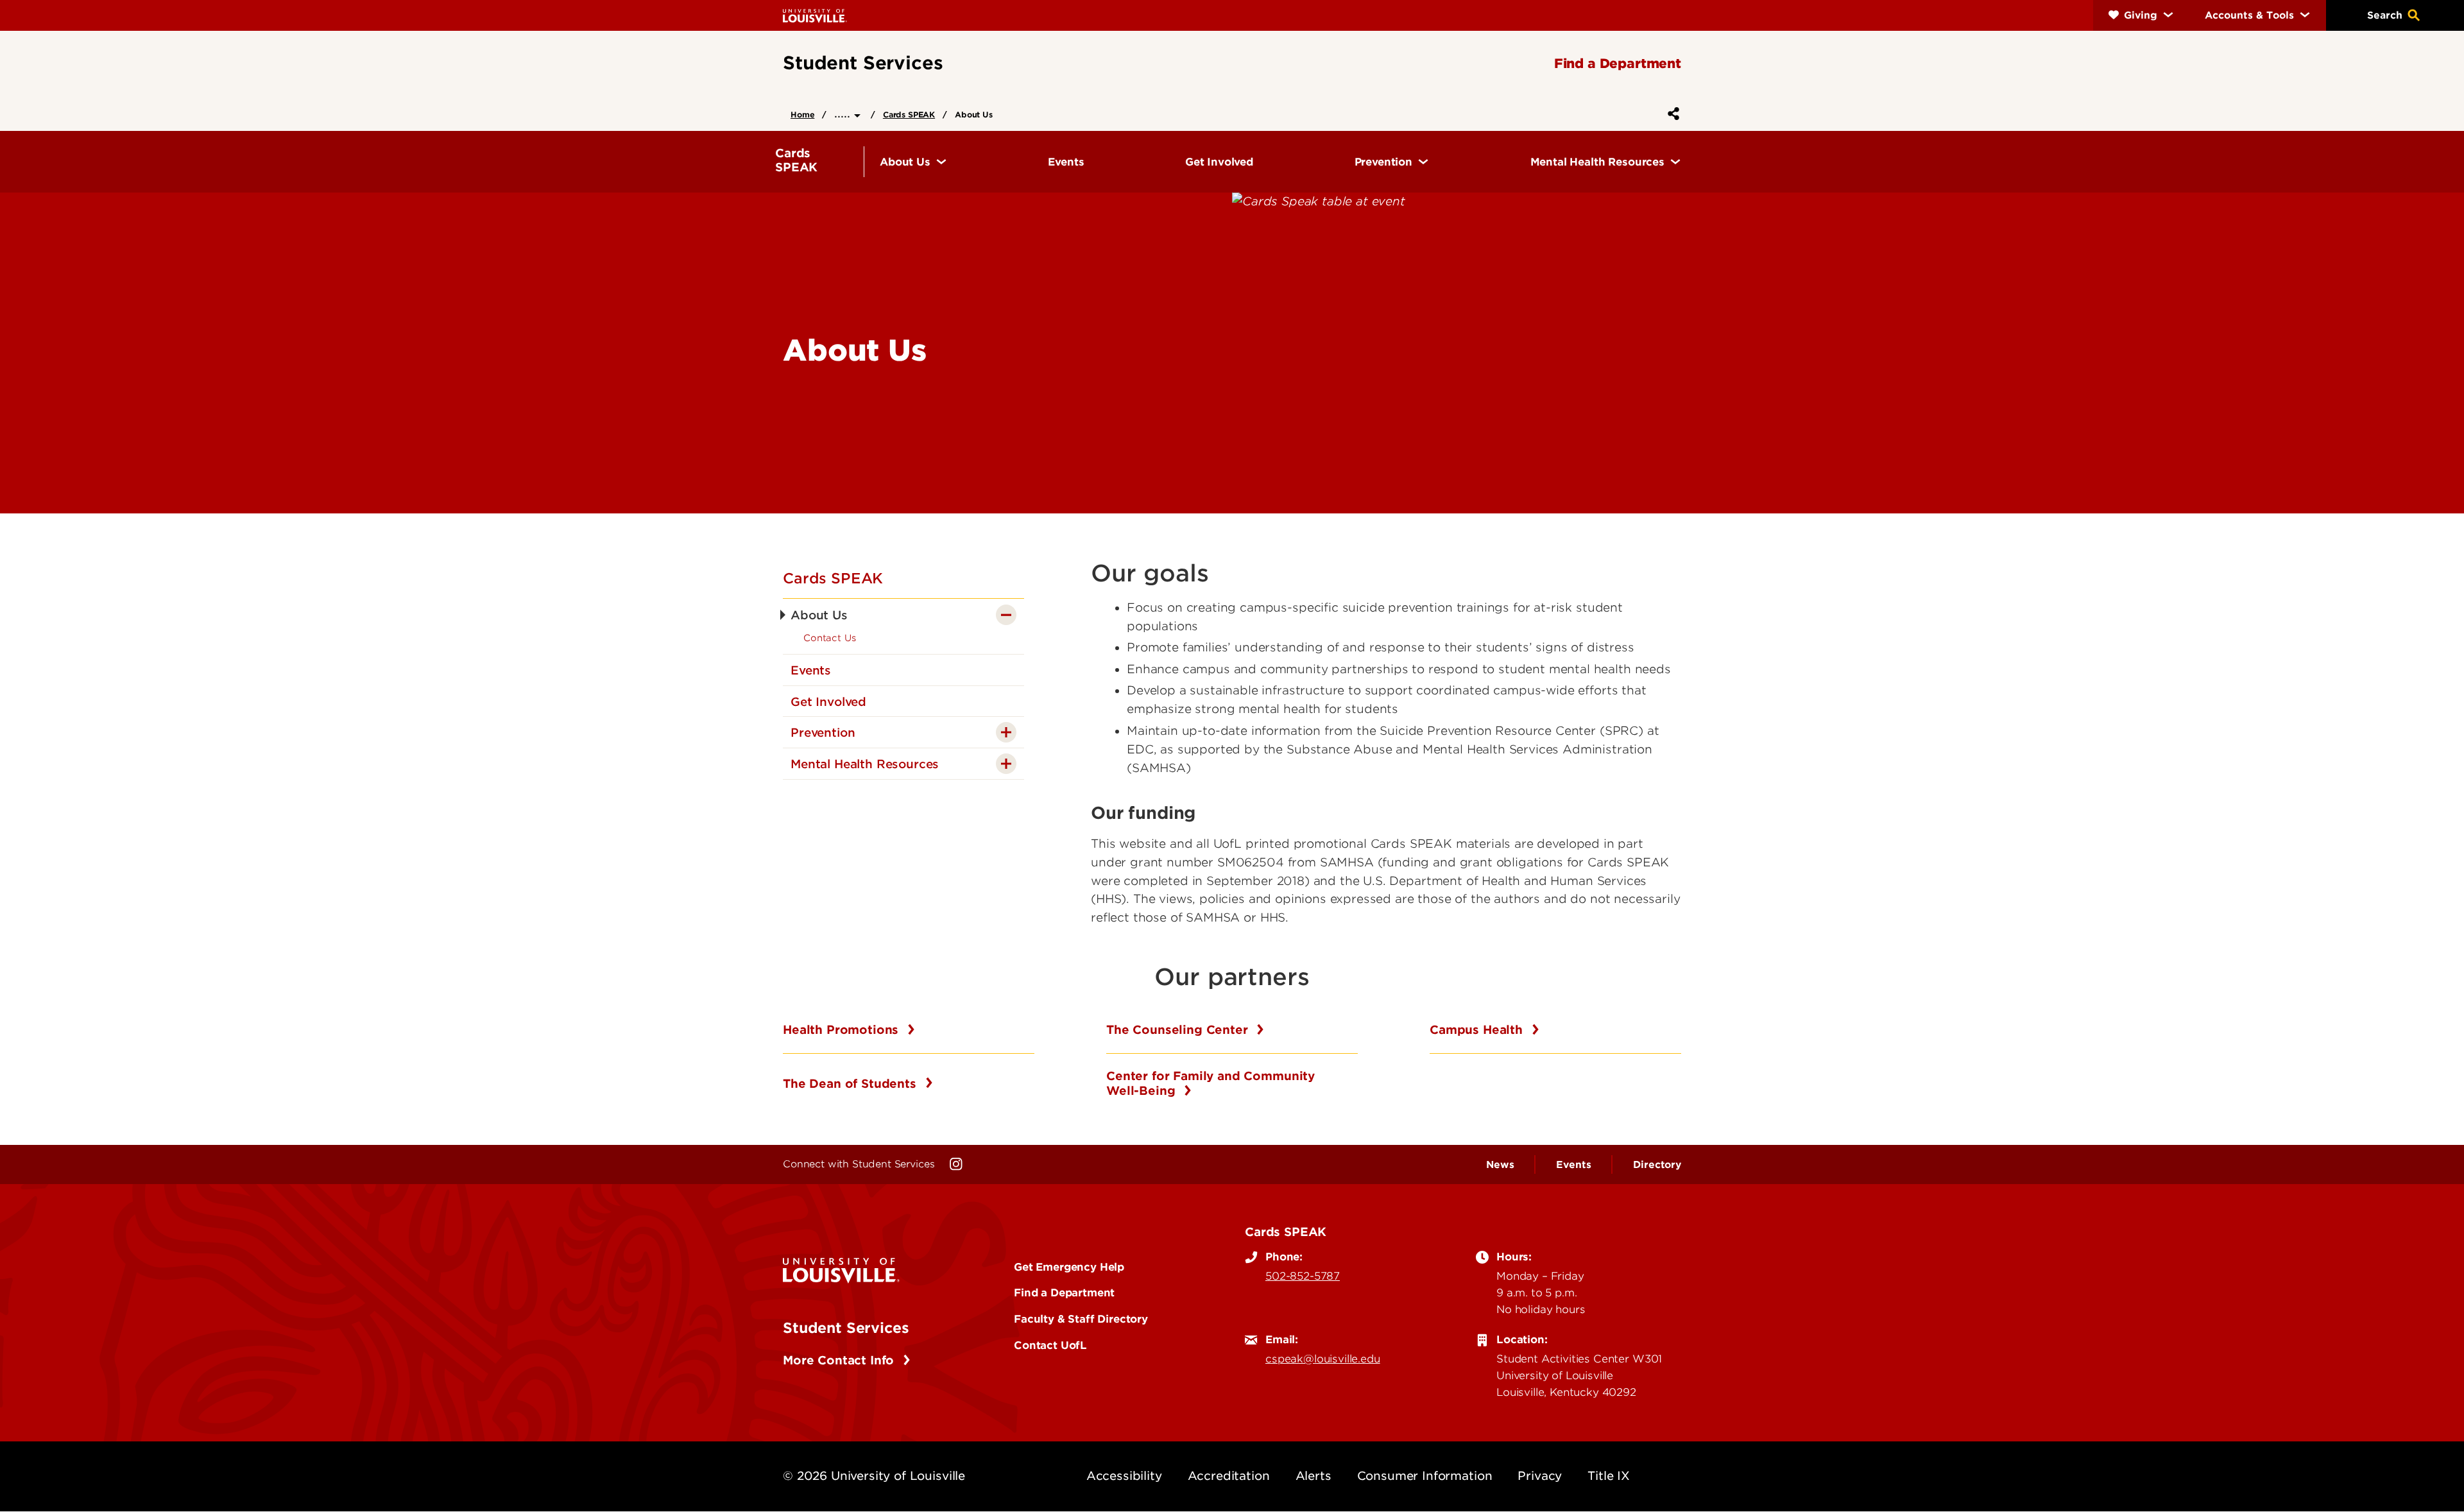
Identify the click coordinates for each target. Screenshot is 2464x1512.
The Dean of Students (851, 1084)
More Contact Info (840, 1360)
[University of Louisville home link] (815, 15)
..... (844, 113)
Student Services (846, 1328)
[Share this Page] (1671, 114)
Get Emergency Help (1069, 1267)
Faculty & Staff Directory (1081, 1319)
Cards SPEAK (909, 115)
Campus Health (1478, 1030)
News (1500, 1165)
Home (802, 115)
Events (1573, 1165)
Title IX (1609, 1476)
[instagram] (956, 1164)
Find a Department (1064, 1293)
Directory (1657, 1165)
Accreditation (1229, 1476)
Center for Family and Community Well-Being (1211, 1084)
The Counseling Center (1179, 1030)
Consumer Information (1425, 1476)
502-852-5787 (1303, 1276)
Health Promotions (843, 1030)
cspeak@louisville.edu (1323, 1359)
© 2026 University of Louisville (874, 1476)
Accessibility (1124, 1476)
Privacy (1540, 1476)
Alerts (1313, 1476)
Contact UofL (1050, 1345)
